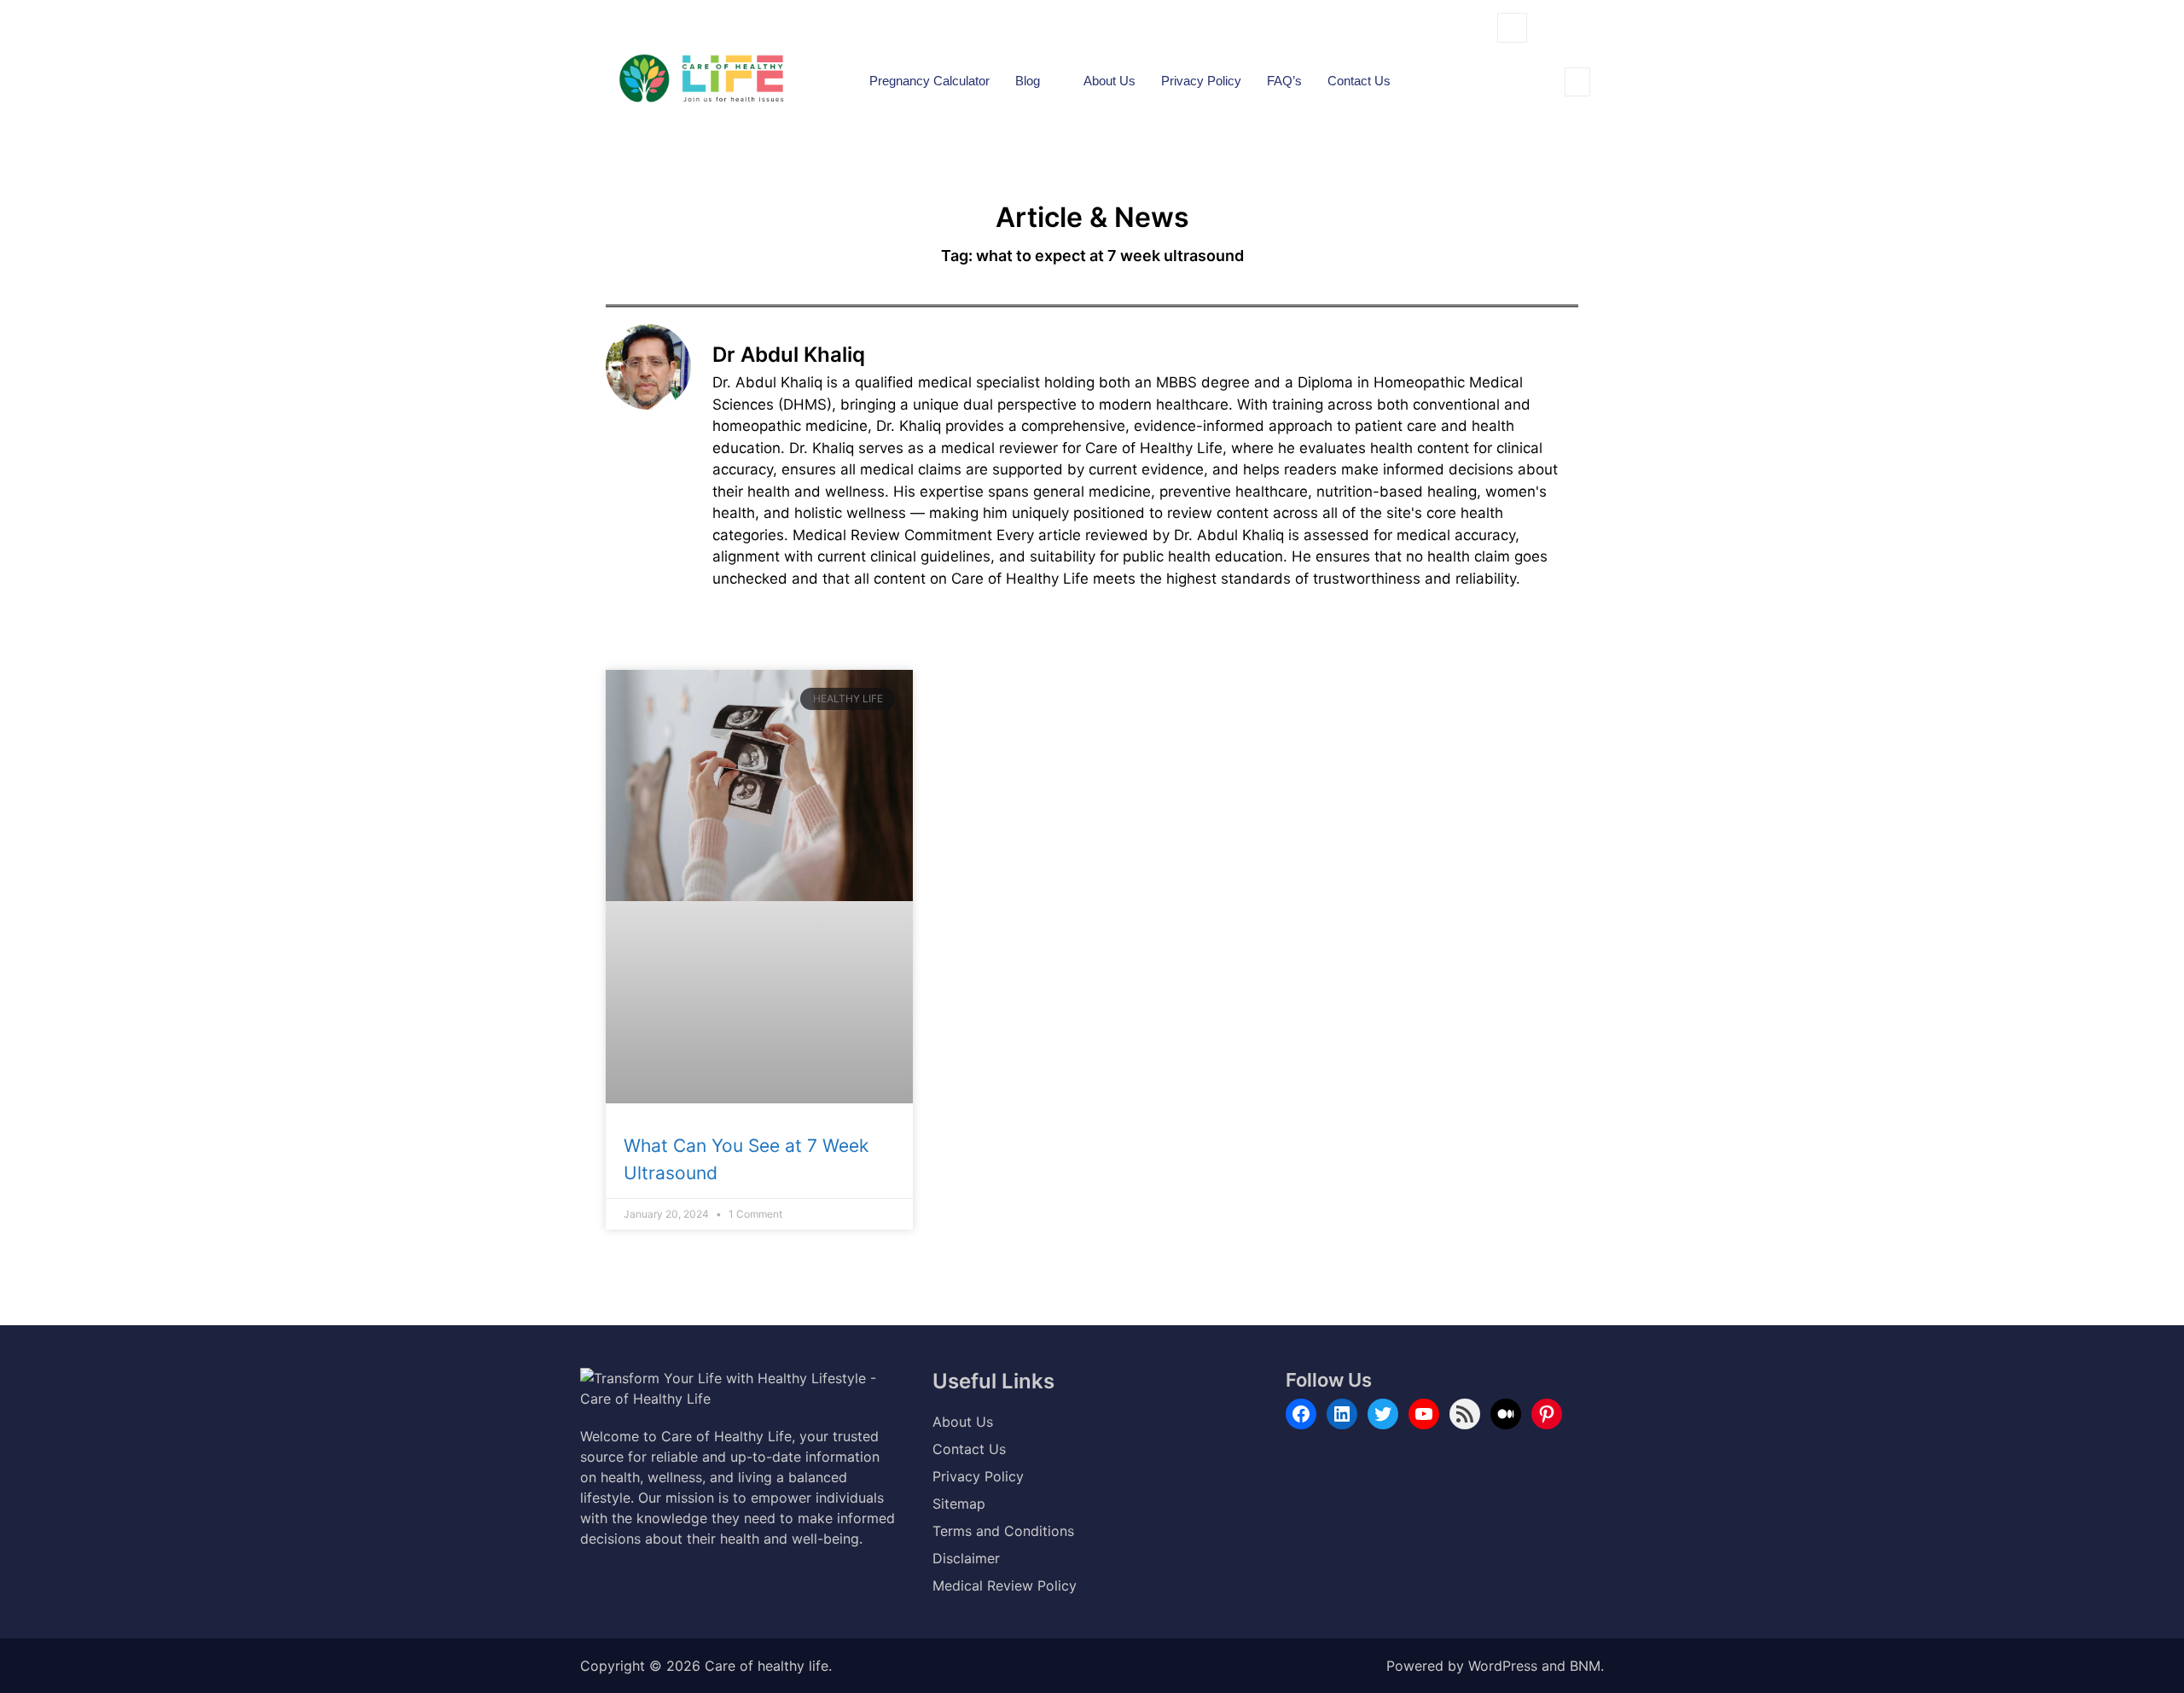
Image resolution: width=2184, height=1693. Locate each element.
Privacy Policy (1201, 81)
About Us (1109, 81)
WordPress (1503, 1666)
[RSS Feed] (1465, 1414)
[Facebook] (1301, 1414)
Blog (1028, 81)
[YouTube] (1424, 1414)
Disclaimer (966, 1558)
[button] (1512, 28)
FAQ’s (1284, 81)
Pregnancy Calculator (929, 81)
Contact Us (1359, 81)
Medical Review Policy (1005, 1585)
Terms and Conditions (1003, 1531)
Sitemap (959, 1504)
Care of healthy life (767, 1666)
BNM (1585, 1666)
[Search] (1526, 101)
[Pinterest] (1547, 1414)
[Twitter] (1383, 1414)
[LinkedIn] (1342, 1414)
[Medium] (1506, 1414)
